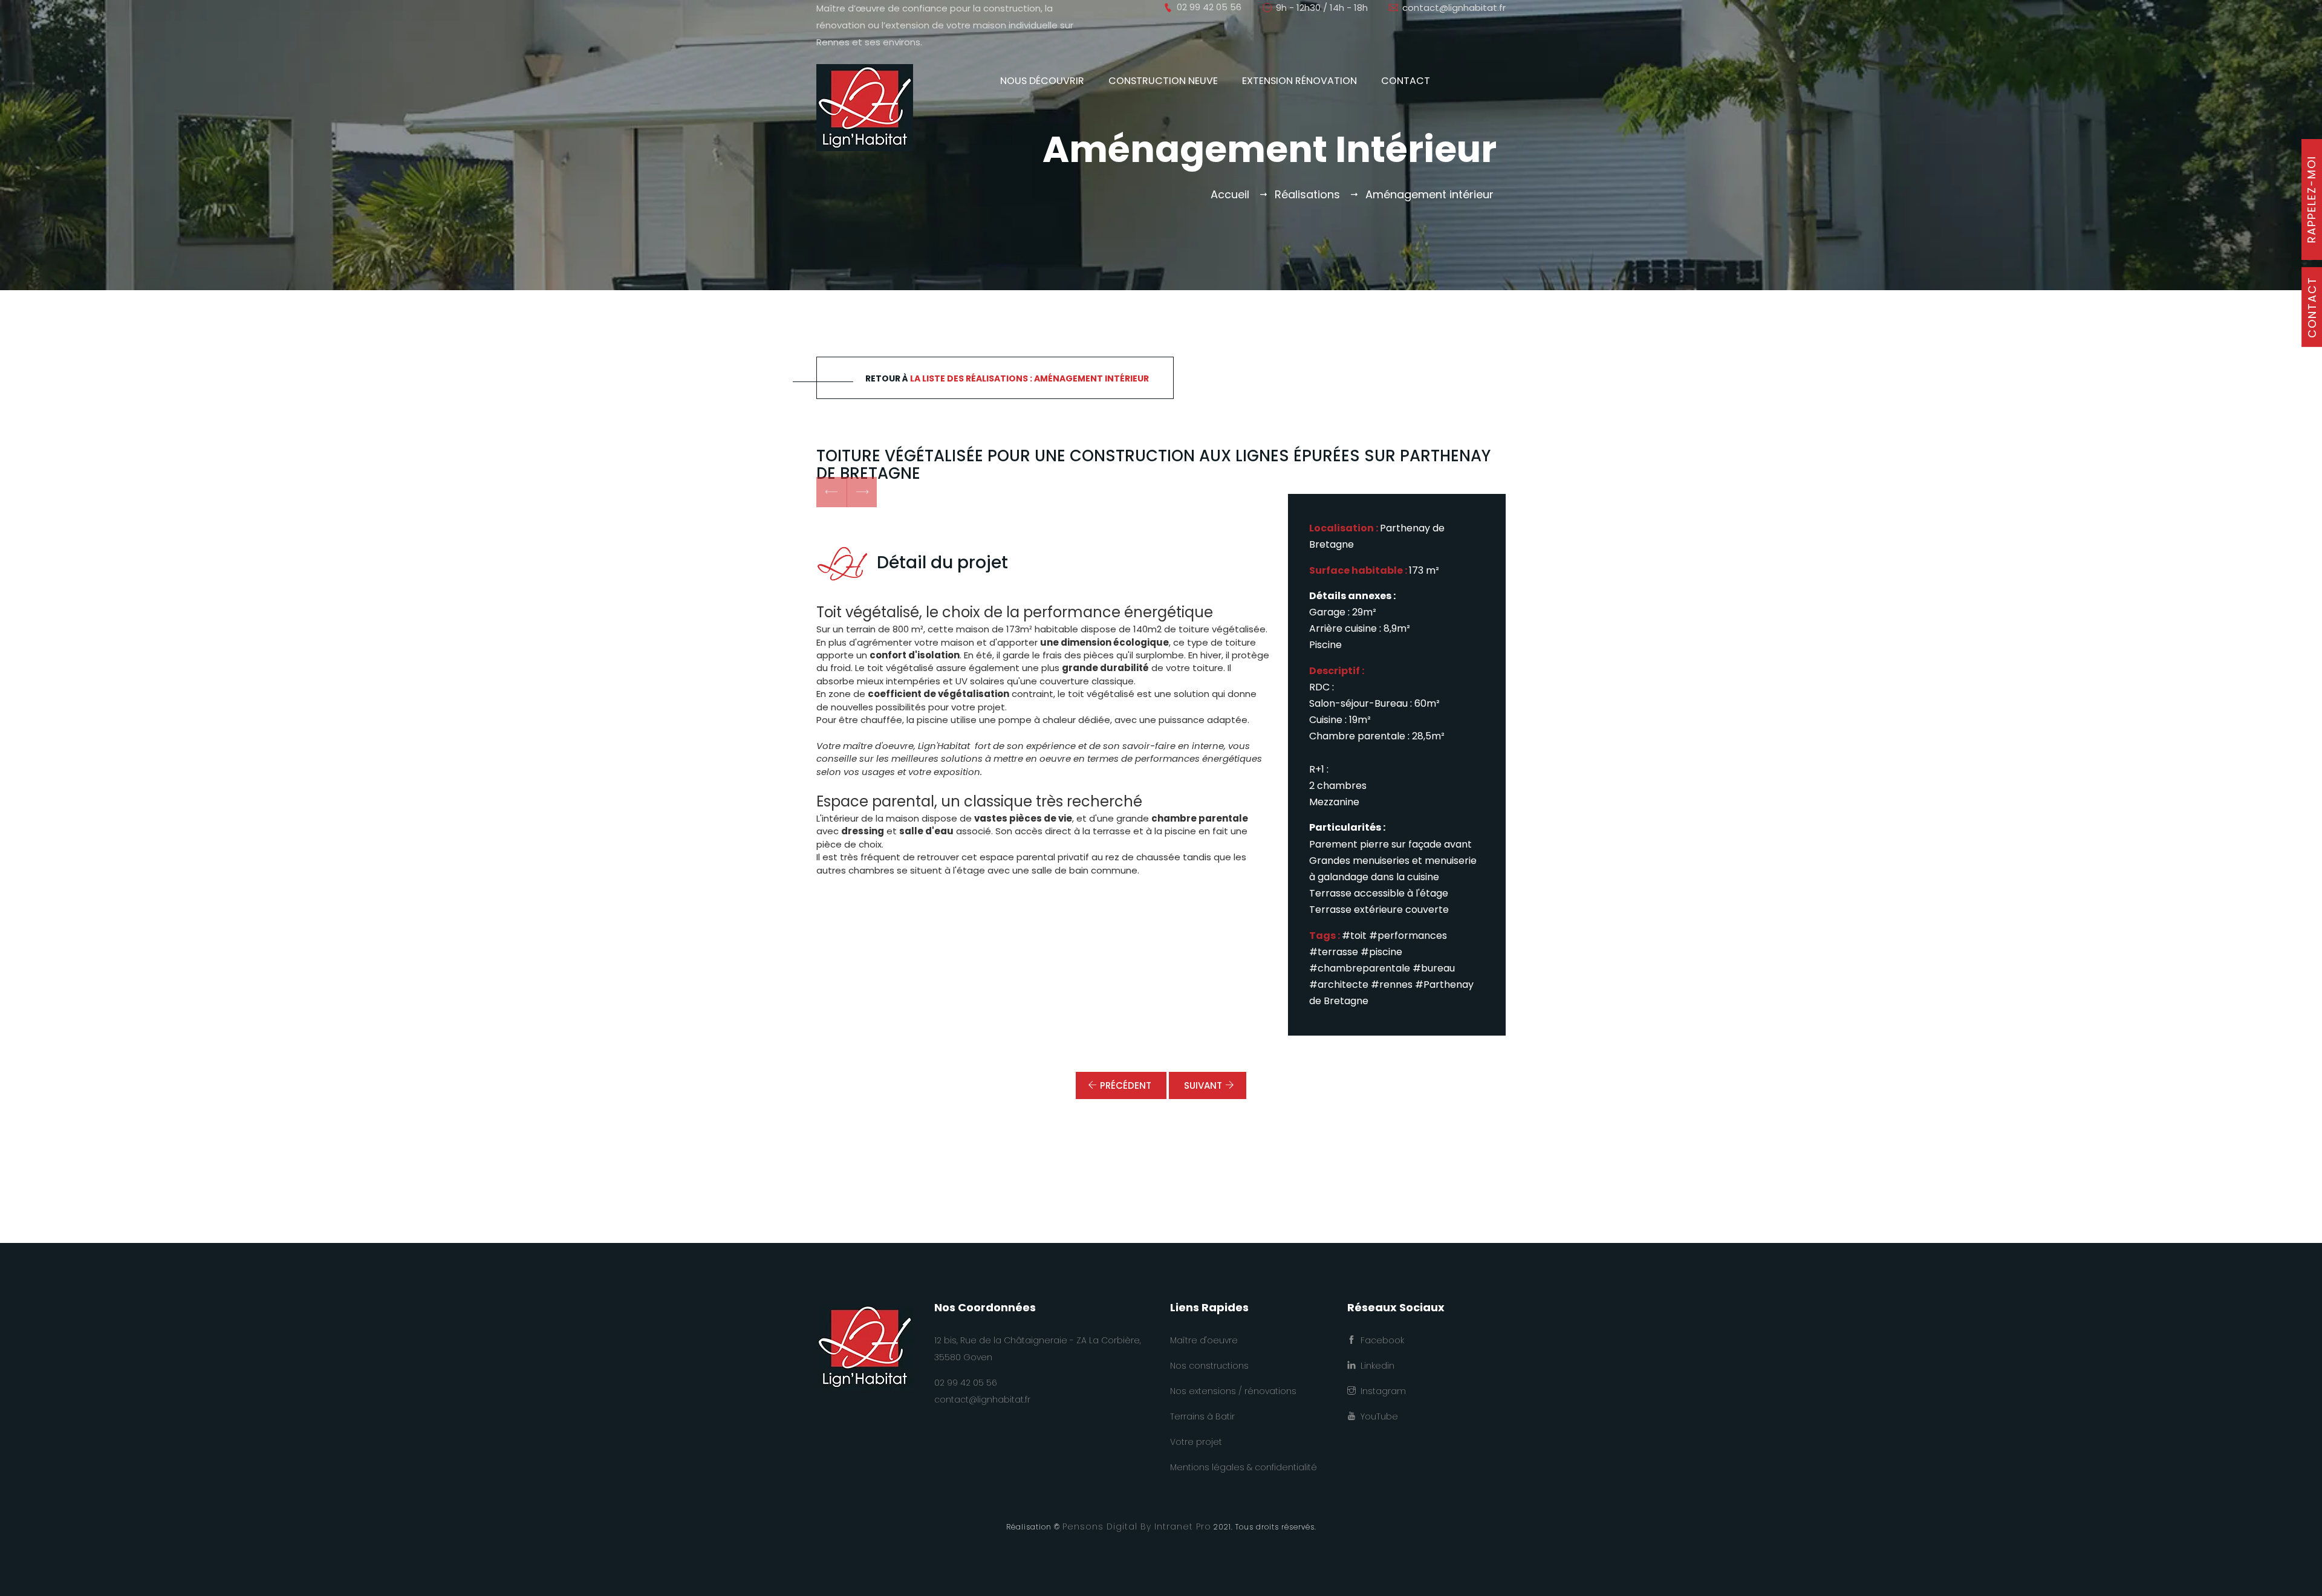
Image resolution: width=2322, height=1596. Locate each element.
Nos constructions (1209, 1366)
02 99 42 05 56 (966, 1383)
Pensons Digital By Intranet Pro (1137, 1526)
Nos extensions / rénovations (1233, 1391)
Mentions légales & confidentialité (1244, 1467)
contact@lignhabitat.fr (1454, 8)
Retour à (1007, 378)
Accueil (1230, 194)
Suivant (1203, 1085)
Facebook (1380, 1340)
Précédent (1126, 1085)
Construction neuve (1163, 81)
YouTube (1377, 1416)
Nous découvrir (1042, 81)
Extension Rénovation (1299, 81)
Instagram (1381, 1391)
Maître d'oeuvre (1204, 1340)
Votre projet (1196, 1442)
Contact (1406, 81)
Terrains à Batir (1202, 1416)
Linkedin (1375, 1366)
